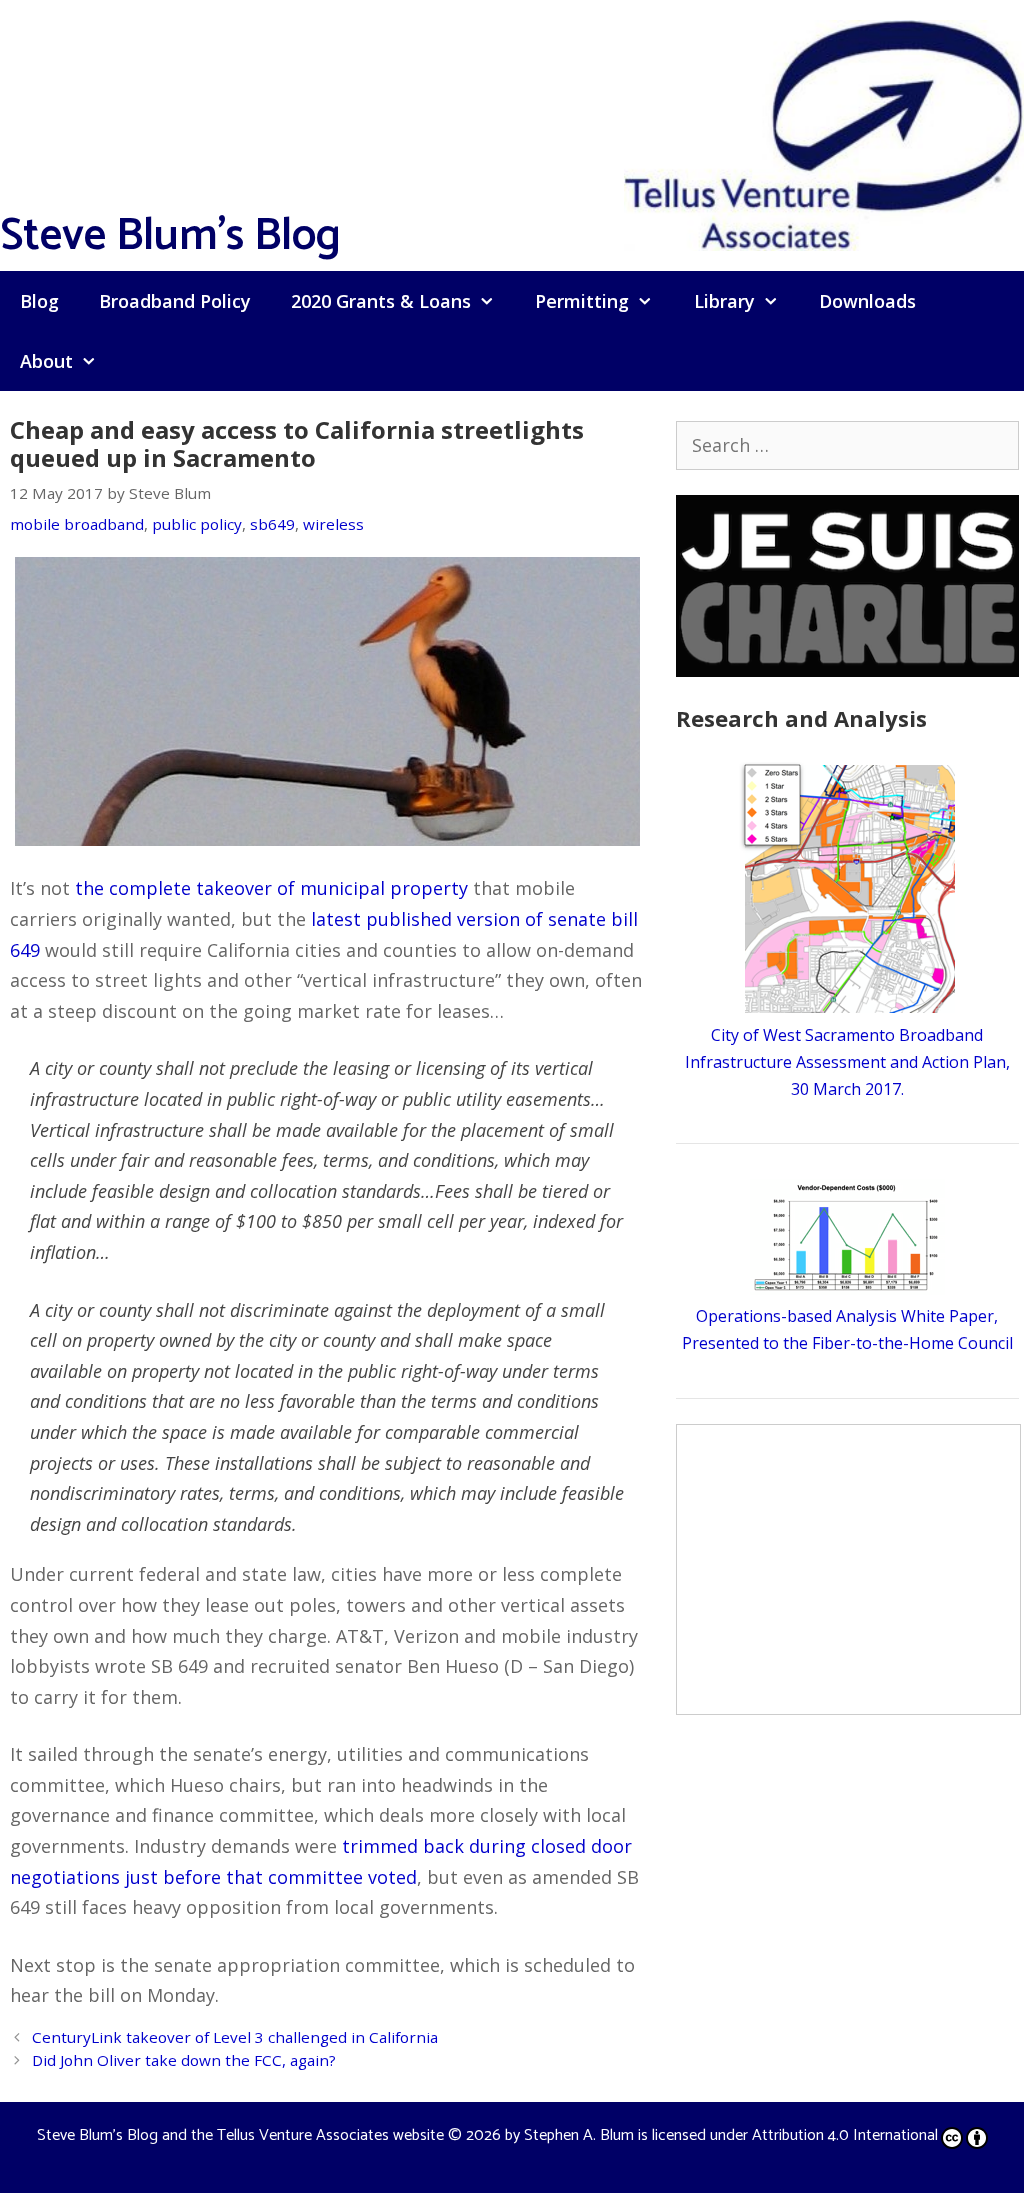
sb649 (272, 524)
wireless (333, 524)
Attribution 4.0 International (845, 2135)
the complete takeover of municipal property (271, 888)
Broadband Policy (175, 301)
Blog (39, 301)
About (46, 361)
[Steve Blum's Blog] (824, 133)
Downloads (867, 301)
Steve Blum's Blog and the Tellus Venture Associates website (240, 2135)
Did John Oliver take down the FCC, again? (184, 2060)
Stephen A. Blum (579, 2135)
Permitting (582, 301)
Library (724, 301)
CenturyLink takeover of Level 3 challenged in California (235, 2037)
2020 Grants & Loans (381, 301)
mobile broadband (77, 524)
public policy (197, 524)
